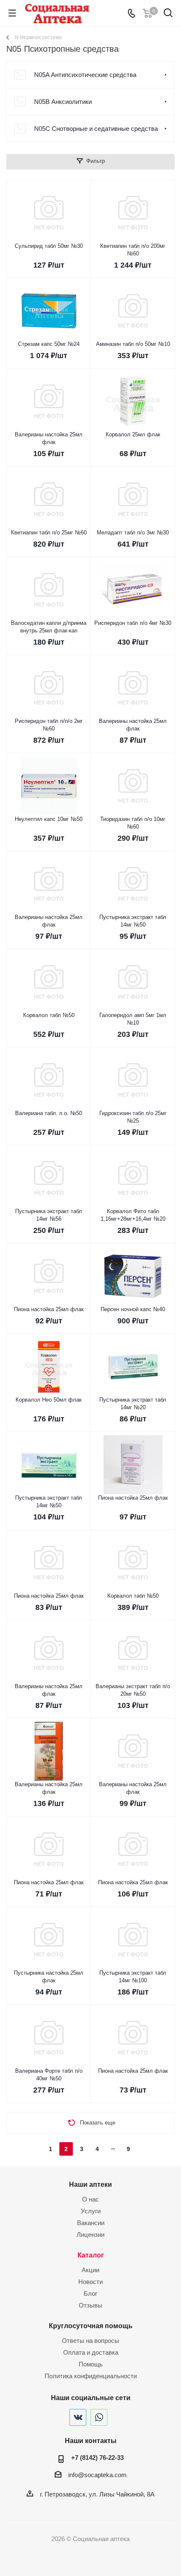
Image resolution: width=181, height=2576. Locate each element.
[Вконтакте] (78, 2417)
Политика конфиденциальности (91, 2376)
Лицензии (90, 2235)
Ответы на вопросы (90, 2341)
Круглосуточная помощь (91, 2326)
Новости (90, 2282)
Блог (90, 2293)
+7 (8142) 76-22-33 (97, 2458)
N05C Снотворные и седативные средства (96, 129)
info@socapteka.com (97, 2475)
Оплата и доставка (91, 2352)
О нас (90, 2199)
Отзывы (90, 2305)
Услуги (91, 2211)
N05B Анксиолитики (63, 102)
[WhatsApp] (99, 2417)
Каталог (91, 2255)
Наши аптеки (90, 2184)
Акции (90, 2270)
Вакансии (91, 2223)
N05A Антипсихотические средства (85, 75)
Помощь (91, 2364)
